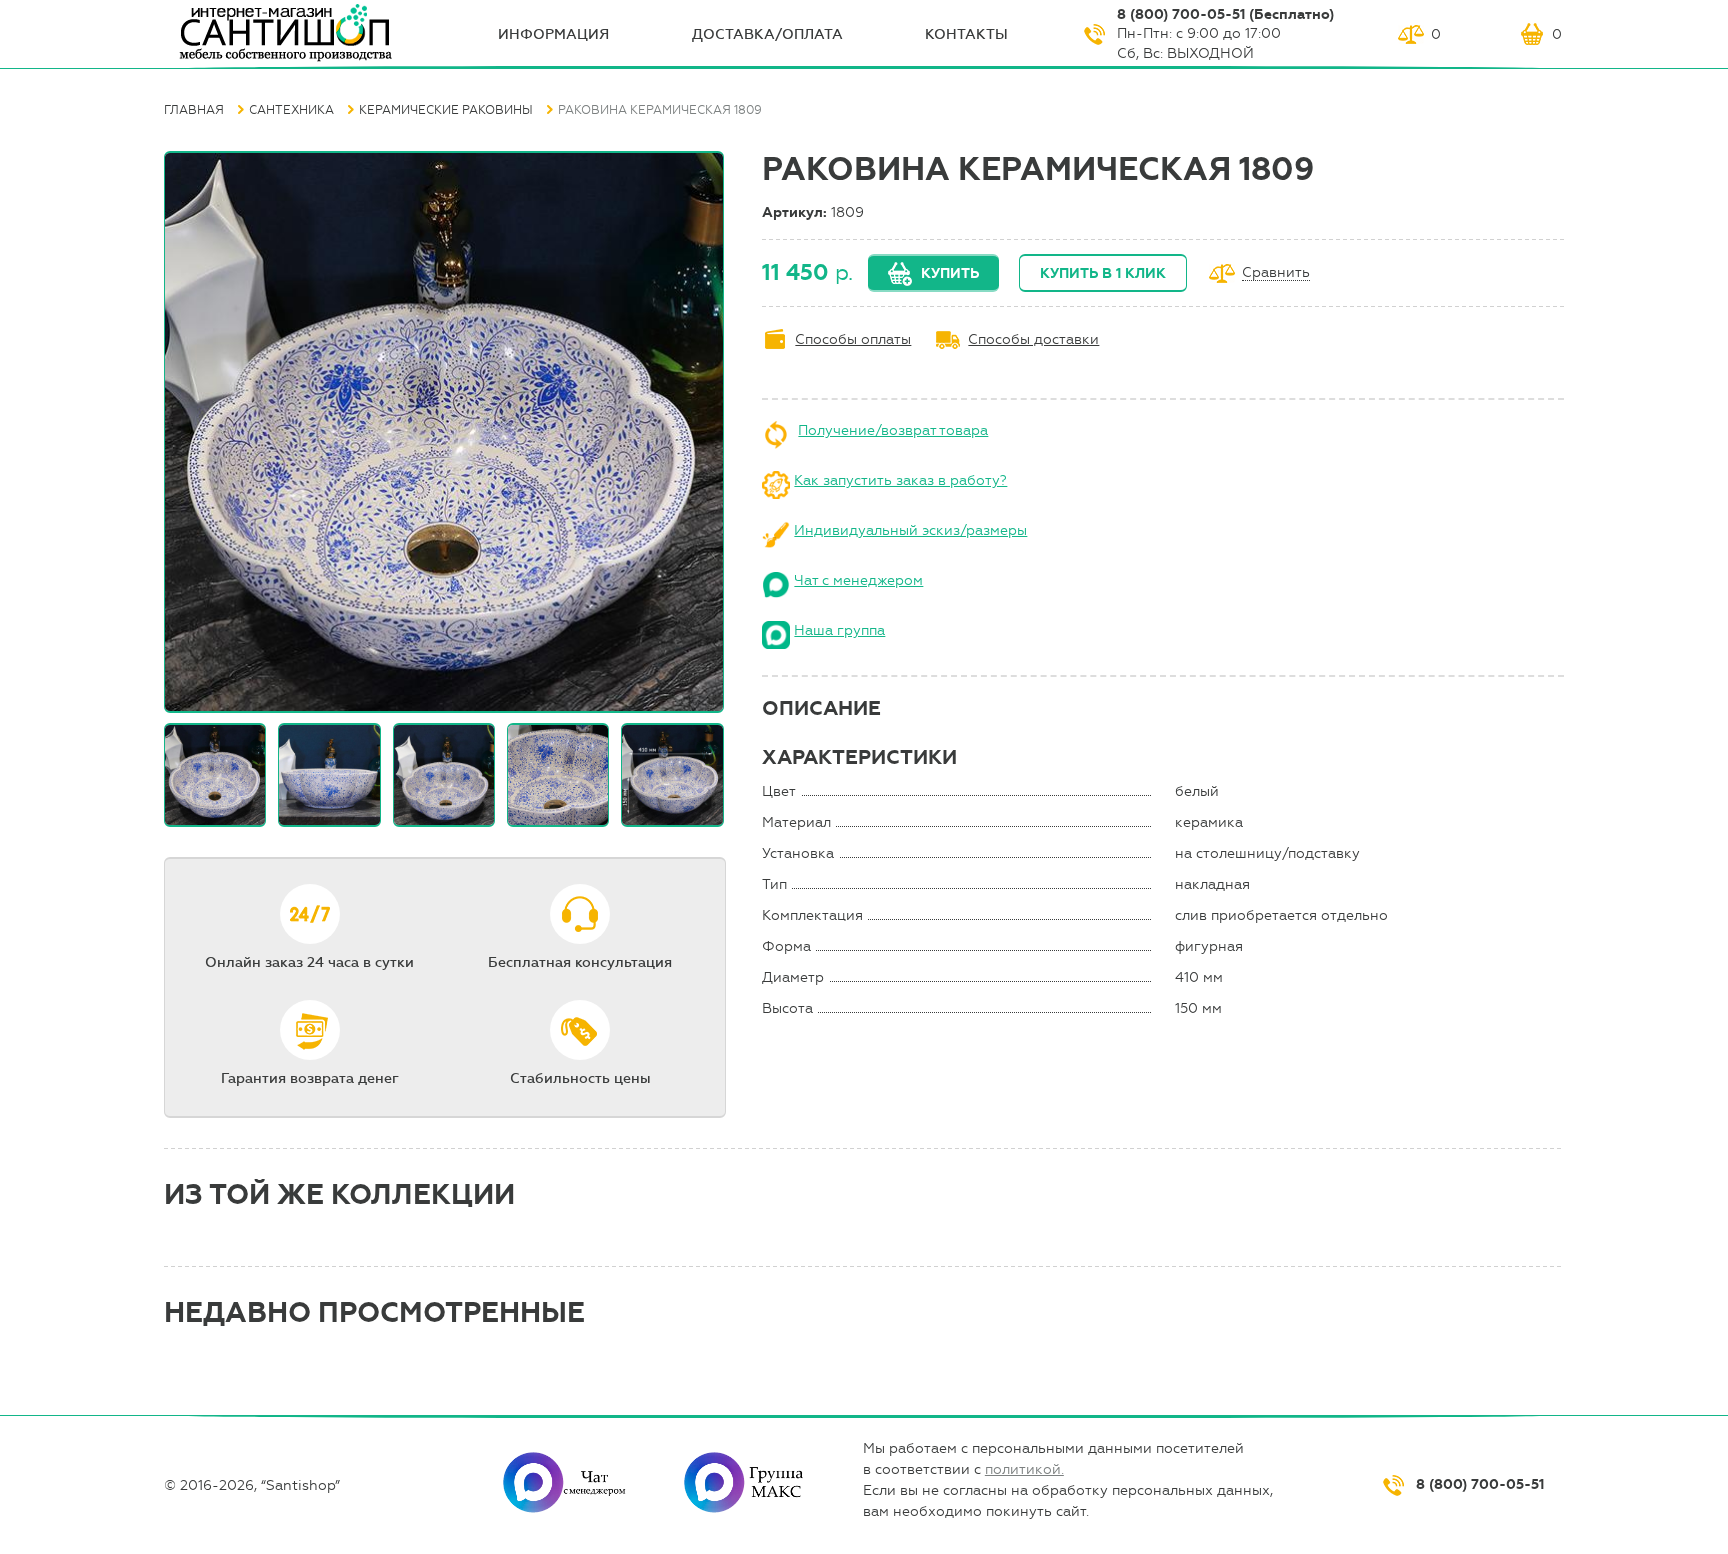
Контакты (966, 34)
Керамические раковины (446, 110)
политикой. (1024, 1469)
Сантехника (291, 110)
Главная (194, 110)
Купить (950, 273)
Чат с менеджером (858, 580)
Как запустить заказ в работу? (900, 480)
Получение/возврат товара (893, 430)
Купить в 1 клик (1103, 273)
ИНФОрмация (553, 34)
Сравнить (1276, 273)
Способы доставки (1033, 339)
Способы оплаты (853, 339)
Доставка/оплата (767, 34)
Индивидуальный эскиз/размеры (910, 530)
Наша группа (839, 630)
